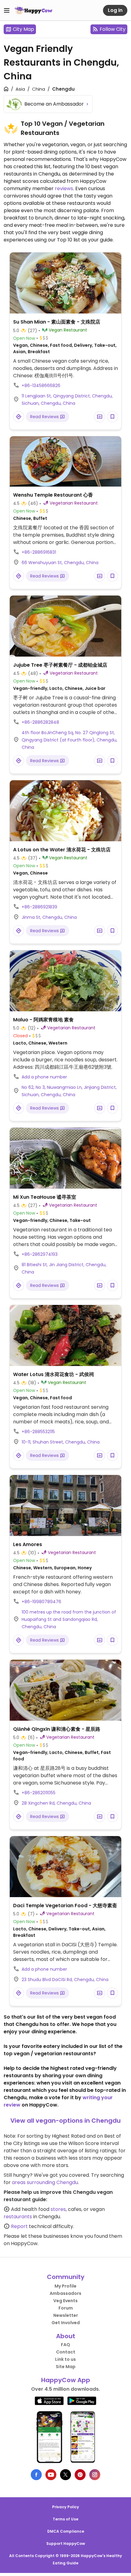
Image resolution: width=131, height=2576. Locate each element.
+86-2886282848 (40, 722)
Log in (115, 10)
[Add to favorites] (112, 417)
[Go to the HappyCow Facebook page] (36, 2475)
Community (66, 2277)
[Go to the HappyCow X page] (65, 2475)
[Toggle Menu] (7, 10)
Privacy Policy (65, 2507)
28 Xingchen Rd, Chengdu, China (56, 1803)
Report (19, 2226)
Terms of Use (65, 2519)
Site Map (66, 2367)
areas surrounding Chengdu (45, 2182)
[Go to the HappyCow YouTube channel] (51, 2475)
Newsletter (66, 2315)
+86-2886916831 (39, 552)
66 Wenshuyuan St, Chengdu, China (60, 563)
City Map (23, 29)
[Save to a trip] (100, 417)
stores (58, 2209)
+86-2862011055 (39, 1793)
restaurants (18, 2217)
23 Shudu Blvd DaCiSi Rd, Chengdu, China (65, 1980)
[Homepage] (34, 10)
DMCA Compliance (66, 2531)
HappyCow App (66, 2380)
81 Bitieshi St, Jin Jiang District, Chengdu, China (64, 1268)
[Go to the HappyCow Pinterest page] (80, 2475)
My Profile (65, 2286)
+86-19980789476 (41, 1602)
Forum (66, 2308)
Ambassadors (65, 2293)
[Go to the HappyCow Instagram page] (95, 2475)
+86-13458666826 (41, 386)
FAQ (65, 2345)
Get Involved (66, 2323)
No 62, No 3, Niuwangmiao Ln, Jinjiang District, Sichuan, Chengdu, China (69, 1091)
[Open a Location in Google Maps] (19, 417)
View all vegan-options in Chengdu (65, 2121)
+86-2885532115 (38, 1432)
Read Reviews (45, 417)
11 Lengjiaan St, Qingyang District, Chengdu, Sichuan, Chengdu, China (67, 400)
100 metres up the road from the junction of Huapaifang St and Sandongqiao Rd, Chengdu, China (69, 1619)
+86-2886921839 (39, 907)
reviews (64, 188)
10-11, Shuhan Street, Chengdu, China (61, 1442)
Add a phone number (44, 1077)
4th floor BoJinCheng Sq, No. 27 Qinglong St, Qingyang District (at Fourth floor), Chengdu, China (69, 740)
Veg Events (65, 2301)
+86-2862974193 (40, 1254)
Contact (66, 2352)
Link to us (65, 2359)
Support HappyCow (66, 2543)
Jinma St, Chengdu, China (49, 917)
